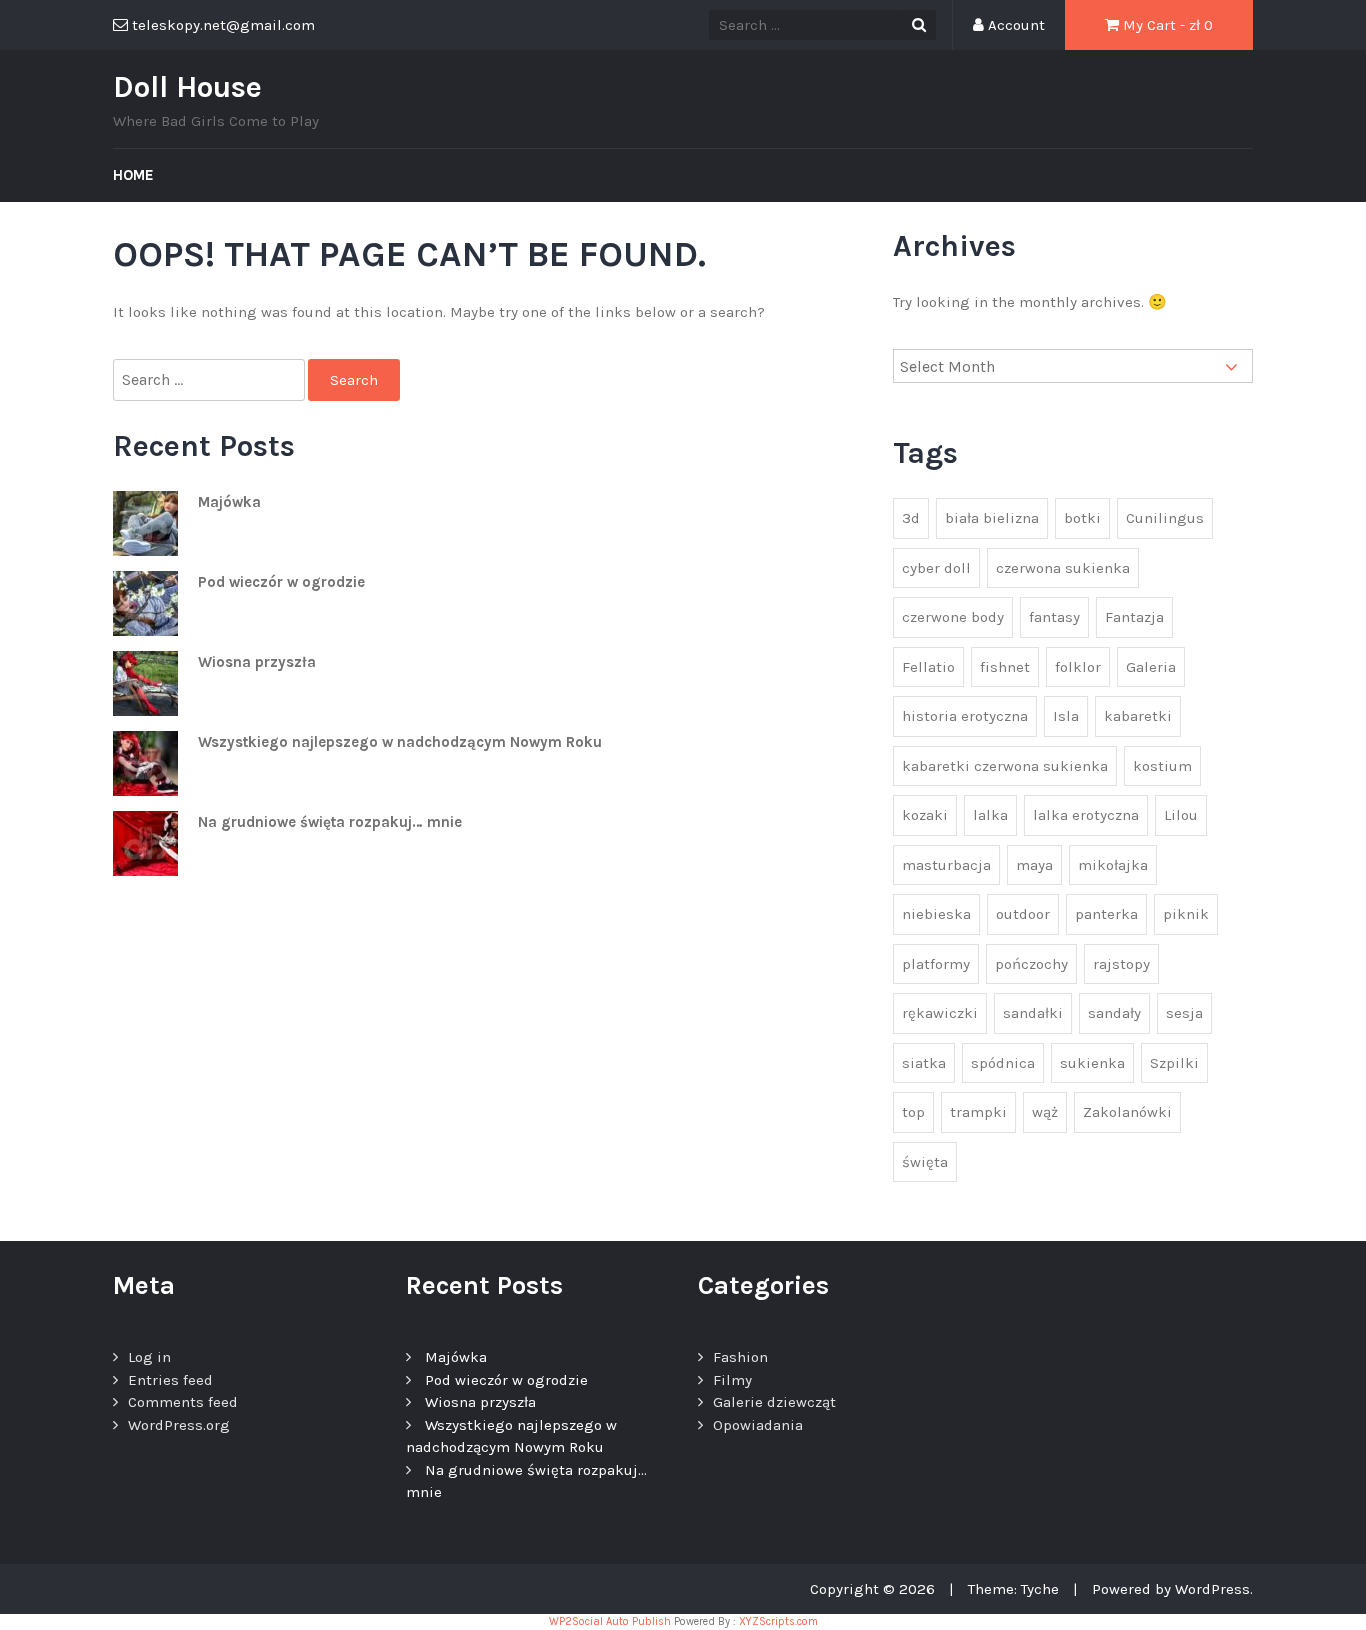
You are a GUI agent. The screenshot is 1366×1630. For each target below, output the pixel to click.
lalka (990, 815)
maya (1034, 865)
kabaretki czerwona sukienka (1005, 766)
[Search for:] (210, 380)
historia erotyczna (965, 716)
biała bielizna (992, 518)
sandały (1114, 1013)
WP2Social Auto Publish (610, 1621)
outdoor (1023, 914)
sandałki (1033, 1013)
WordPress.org (179, 1425)
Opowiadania (758, 1425)
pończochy (1031, 964)
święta (925, 1162)
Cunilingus (1165, 518)
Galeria (1151, 667)
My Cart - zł (1166, 25)
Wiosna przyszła (257, 662)
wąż (1045, 1112)
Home (133, 175)
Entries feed (170, 1380)
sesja (1184, 1013)
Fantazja (1134, 617)
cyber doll (936, 568)
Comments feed (183, 1402)
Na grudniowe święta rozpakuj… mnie (330, 822)
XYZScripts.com (778, 1621)
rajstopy (1121, 964)
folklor (1078, 667)
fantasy (1054, 617)
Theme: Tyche (1013, 1589)
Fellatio (928, 667)
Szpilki (1174, 1063)
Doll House (187, 87)
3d (911, 518)
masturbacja (946, 865)
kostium (1162, 766)
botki (1082, 518)
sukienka (1092, 1063)
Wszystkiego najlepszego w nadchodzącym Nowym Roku (400, 742)
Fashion (740, 1357)
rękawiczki (940, 1013)
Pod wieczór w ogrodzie (281, 582)
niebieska (936, 914)
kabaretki (1138, 716)
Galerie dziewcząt (774, 1402)
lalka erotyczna (1086, 815)
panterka (1106, 914)
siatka (924, 1063)
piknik (1186, 914)
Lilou (1181, 815)
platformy (936, 964)
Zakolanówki (1127, 1112)
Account (1014, 25)
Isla (1066, 716)
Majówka (229, 502)
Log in (149, 1357)
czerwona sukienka (1063, 568)
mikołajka (1113, 865)
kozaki (925, 815)
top (913, 1112)
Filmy (732, 1380)
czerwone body (953, 617)
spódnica (1003, 1063)
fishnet (1005, 667)
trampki (978, 1112)
